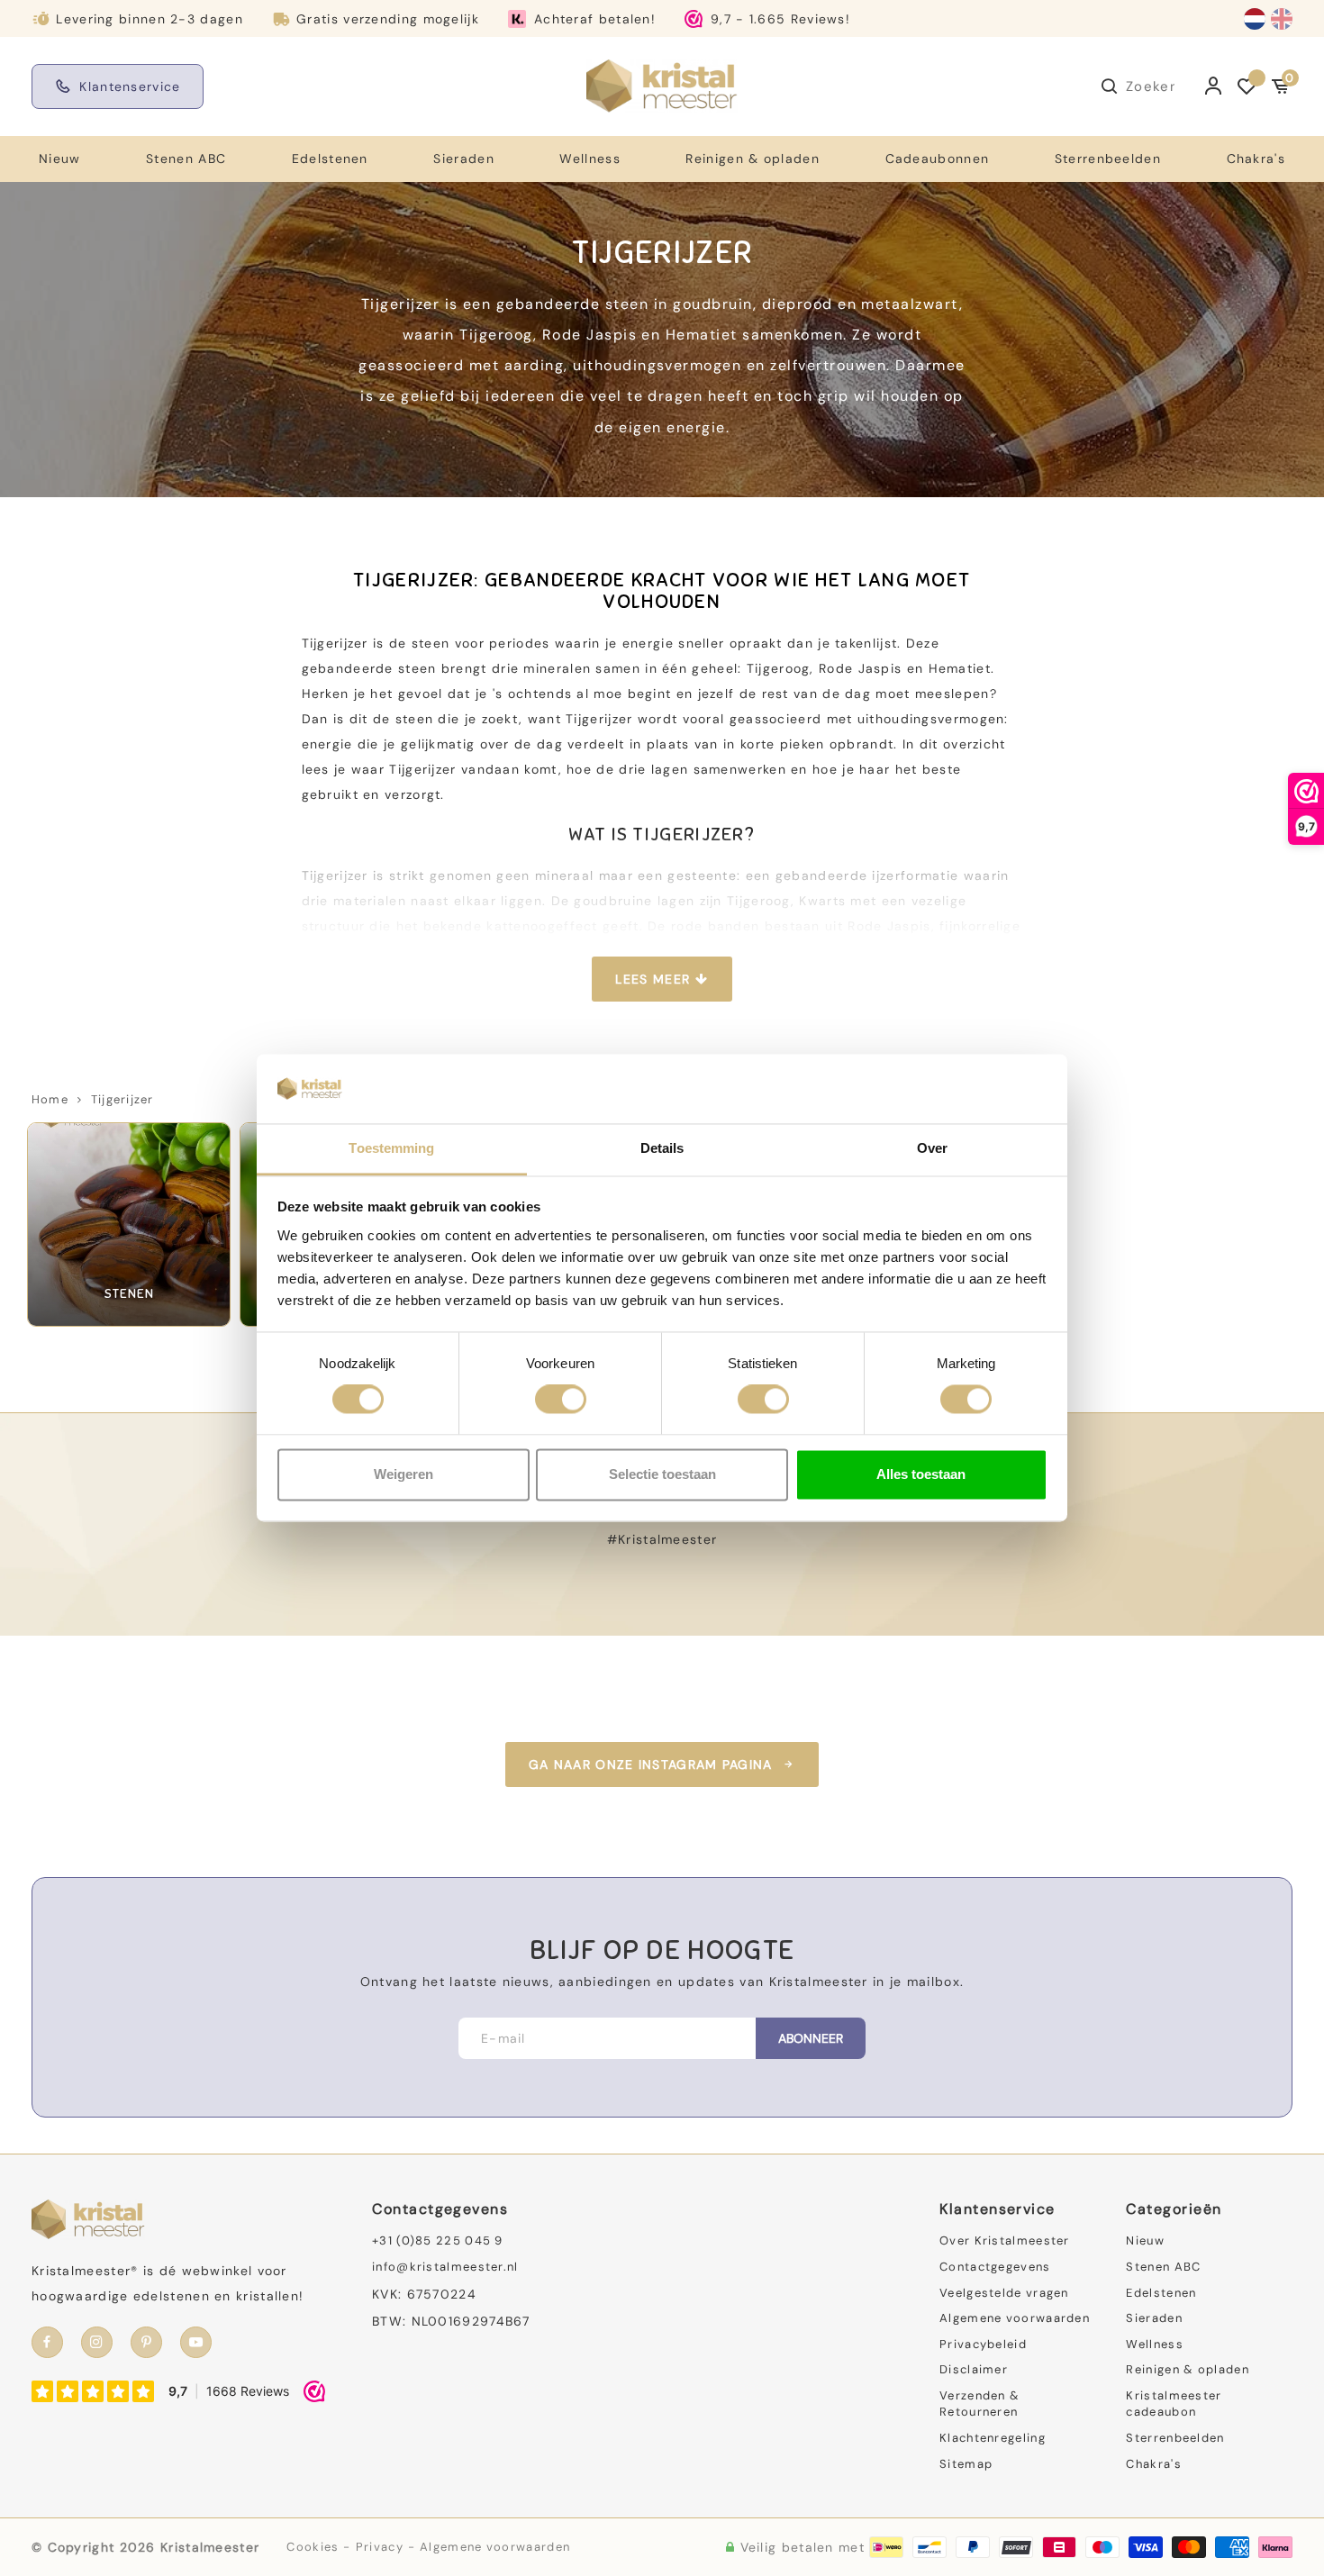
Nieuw (60, 159)
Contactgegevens (995, 2267)
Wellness (589, 159)
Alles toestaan (921, 1474)
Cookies (313, 2547)
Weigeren (404, 1474)
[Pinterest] (146, 2342)
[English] (1282, 19)
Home (50, 1099)
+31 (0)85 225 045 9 (438, 2240)
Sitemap (966, 2464)
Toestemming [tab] (391, 1148)
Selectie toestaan (662, 1474)
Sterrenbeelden (1108, 159)
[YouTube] (196, 2342)
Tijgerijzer (122, 1099)
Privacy (380, 2547)
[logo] (662, 86)
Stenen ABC (186, 159)
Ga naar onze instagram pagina (651, 1764)
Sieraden (463, 159)
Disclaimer (974, 2369)
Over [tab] (932, 1148)
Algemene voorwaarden (1015, 2318)
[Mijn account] (1214, 86)
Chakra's (1256, 159)
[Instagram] (97, 2342)
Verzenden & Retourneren (979, 2404)
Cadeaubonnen (938, 159)
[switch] (561, 1400)
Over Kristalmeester (1005, 2240)
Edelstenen (330, 159)
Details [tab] (662, 1148)
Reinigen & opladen (752, 159)
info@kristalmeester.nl (445, 2267)
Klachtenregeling (993, 2438)
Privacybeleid (983, 2344)
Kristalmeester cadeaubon (1174, 2404)
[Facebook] (47, 2342)
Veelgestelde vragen (1004, 2293)
